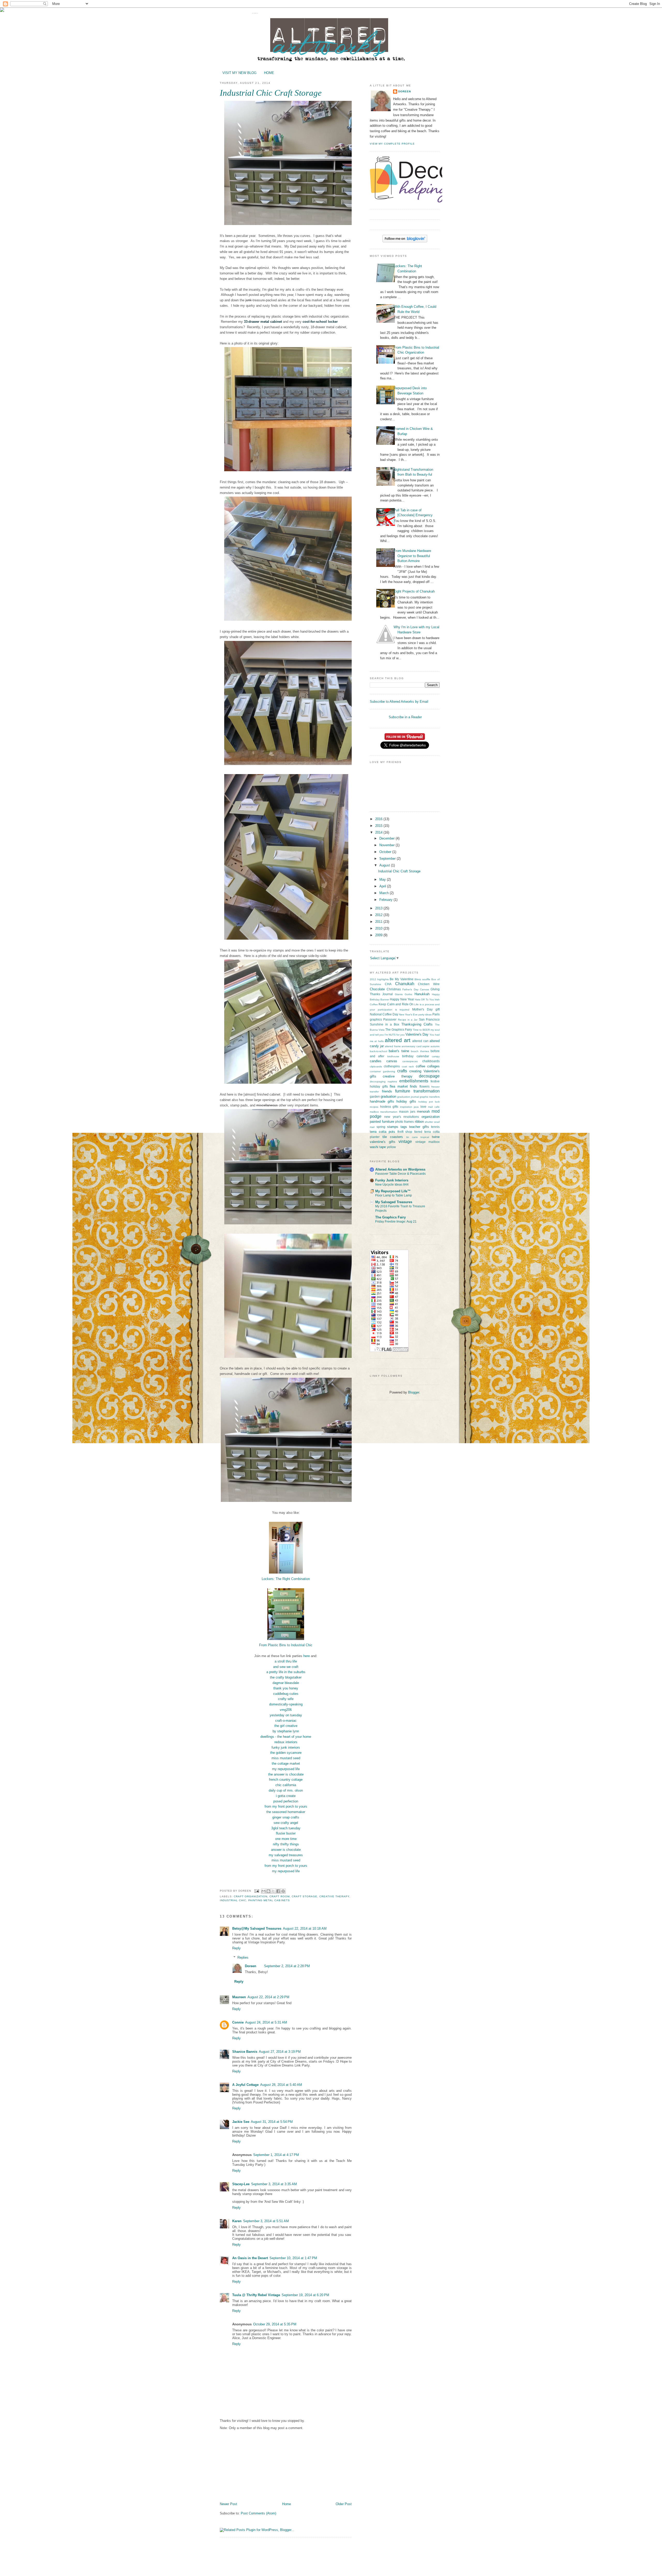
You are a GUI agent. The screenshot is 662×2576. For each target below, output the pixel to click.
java (416, 1107)
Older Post (344, 2504)
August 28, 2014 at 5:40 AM (281, 2085)
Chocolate (377, 989)
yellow (391, 1147)
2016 (379, 819)
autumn (435, 1046)
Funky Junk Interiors (392, 1180)
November (388, 845)
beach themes (420, 1051)
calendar (423, 1056)
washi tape (378, 1147)
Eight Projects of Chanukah (414, 591)
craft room (279, 1896)
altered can (420, 1041)
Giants (399, 994)
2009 (379, 935)
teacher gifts (419, 1127)
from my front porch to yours (286, 1806)
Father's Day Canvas (416, 989)
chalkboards (431, 1061)
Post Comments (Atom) (258, 2513)
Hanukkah (422, 994)
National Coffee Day (384, 1014)
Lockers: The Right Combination (286, 1579)
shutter (429, 1122)
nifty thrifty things (286, 1844)
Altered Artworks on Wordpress (400, 1169)
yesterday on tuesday (286, 1715)
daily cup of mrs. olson (286, 1790)
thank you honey (286, 1688)
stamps (393, 1127)
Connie (238, 2022)
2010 (379, 928)
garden (375, 1096)
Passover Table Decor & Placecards (400, 1174)
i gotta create (286, 1796)
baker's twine (399, 1051)
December (388, 838)
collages (433, 1066)
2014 (379, 832)
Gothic (409, 994)
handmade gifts (382, 1101)
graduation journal (408, 1097)
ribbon (419, 1122)
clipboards (376, 1066)
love (423, 1107)
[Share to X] (273, 1891)
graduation (388, 1096)
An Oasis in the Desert (250, 2258)
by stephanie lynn (286, 1731)
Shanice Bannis (245, 2052)
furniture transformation (417, 1091)
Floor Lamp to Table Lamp (394, 1195)
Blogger (414, 1392)
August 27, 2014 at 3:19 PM (280, 2052)
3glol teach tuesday (286, 1828)
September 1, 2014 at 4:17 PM (276, 2155)
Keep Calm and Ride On (396, 1004)
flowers (424, 1086)
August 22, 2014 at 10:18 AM (305, 1929)
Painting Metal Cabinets (269, 1900)
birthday (408, 1056)
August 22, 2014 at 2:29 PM (268, 1997)
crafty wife (286, 1699)
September (388, 859)
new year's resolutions (402, 1117)
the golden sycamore (286, 1753)
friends (387, 1091)
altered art (397, 1040)
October (386, 852)
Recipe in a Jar (408, 1020)
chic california (286, 1785)
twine (436, 1137)
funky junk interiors (286, 1747)
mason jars (407, 1111)
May (383, 879)
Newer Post (228, 2504)
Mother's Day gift (426, 1009)
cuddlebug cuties (286, 1694)
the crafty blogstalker (286, 1677)
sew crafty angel (286, 1823)
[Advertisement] (259, 2466)
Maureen (239, 1997)
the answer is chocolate (286, 1774)
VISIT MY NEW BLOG (239, 73)
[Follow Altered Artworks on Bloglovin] (405, 241)
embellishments (414, 1081)
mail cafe (434, 1107)
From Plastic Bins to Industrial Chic (286, 1645)
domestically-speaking (286, 1704)
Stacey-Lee (241, 2184)
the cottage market (286, 1763)
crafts (402, 1071)
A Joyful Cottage (245, 2085)
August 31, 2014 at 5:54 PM (272, 2122)
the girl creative (286, 1726)
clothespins (392, 1066)
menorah (423, 1111)
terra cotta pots (382, 1132)
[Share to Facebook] (278, 1891)
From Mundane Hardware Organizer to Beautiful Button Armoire (412, 556)
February (386, 900)
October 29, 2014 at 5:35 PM (275, 2324)
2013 (379, 908)
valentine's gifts (383, 1142)
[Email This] (264, 1891)
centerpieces (410, 1061)
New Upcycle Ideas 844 (392, 1185)
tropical (425, 1137)
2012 (379, 915)
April (383, 886)
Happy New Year (402, 999)
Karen (237, 2221)
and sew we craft (286, 1667)
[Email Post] (257, 1891)
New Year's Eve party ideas (415, 1014)
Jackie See (241, 2122)
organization (431, 1117)
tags (404, 1127)
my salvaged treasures (286, 1855)
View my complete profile (392, 144)
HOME (269, 73)
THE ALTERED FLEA (255, 13)
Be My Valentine (401, 979)
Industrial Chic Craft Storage (399, 871)
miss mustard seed (286, 1758)
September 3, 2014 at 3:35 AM (274, 2184)
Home (287, 2504)
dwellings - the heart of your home (286, 1737)
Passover (390, 1019)
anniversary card (412, 1046)
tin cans (412, 1137)
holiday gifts (406, 1101)
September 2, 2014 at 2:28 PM (287, 1966)
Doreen (251, 1966)
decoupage (429, 1076)
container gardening (382, 1071)
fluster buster (286, 1833)
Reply (236, 1948)
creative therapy (334, 1896)
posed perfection (286, 1801)
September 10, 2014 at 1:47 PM (293, 2258)
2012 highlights (379, 979)
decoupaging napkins (383, 1081)
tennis (435, 1127)
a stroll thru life (286, 1661)
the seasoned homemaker (286, 1812)
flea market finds (403, 1086)
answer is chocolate (286, 1850)
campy (436, 1056)
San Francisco (429, 1019)
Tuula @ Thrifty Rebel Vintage (256, 2295)
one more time (286, 1839)
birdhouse (393, 1056)
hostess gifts (389, 1107)
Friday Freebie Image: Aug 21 (396, 1222)
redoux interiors (286, 1742)
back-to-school (378, 1051)
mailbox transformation (384, 1112)
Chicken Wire (429, 984)
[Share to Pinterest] (283, 1891)
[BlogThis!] (268, 1891)
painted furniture (382, 1122)
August (385, 865)
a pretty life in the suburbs (286, 1672)
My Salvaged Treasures (394, 1202)
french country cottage (286, 1780)
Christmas (394, 989)
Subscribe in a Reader (405, 717)
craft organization (251, 1896)
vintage (405, 1141)
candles (376, 1061)
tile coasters (393, 1137)
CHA (388, 984)
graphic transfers (430, 1097)
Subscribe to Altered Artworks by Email (399, 702)
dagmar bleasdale (286, 1683)
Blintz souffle (422, 979)
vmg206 (286, 1710)
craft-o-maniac (286, 1721)
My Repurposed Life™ (393, 1191)
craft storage (304, 1896)
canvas (392, 1061)
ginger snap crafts (286, 1817)
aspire (426, 1046)
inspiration (406, 1107)
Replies (243, 1957)
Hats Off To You (424, 999)
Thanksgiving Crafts (417, 1024)
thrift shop (405, 1132)
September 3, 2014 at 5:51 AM (266, 2221)
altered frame (393, 1046)
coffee (420, 1066)
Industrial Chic (233, 1900)
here (307, 1656)
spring (381, 1127)
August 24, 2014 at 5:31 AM (266, 2022)
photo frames (404, 1122)
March (385, 893)
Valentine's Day (417, 1034)
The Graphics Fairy (399, 1029)
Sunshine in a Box (385, 1024)
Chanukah (405, 984)
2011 (379, 922)
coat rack (408, 1066)
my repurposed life (286, 1769)
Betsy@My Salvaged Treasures (257, 1929)
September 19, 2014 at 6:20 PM (305, 2295)
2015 (379, 826)
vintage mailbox (428, 1142)
